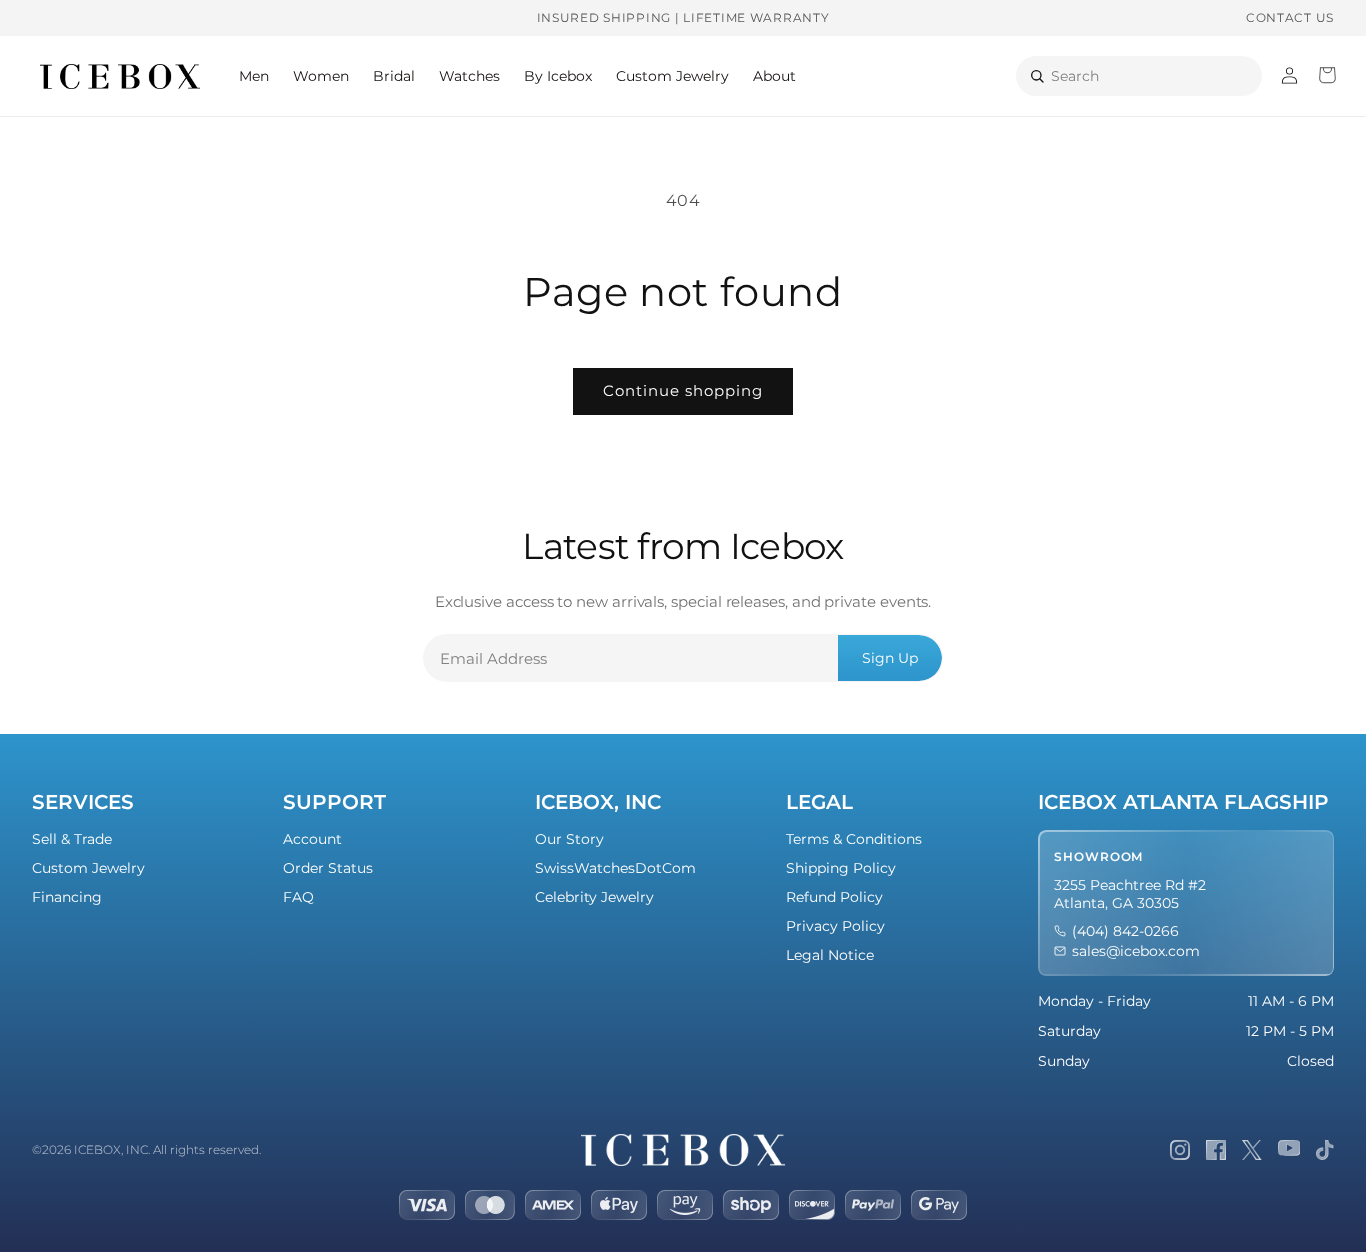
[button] (254, 76)
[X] (1252, 1150)
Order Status (328, 868)
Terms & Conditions (854, 839)
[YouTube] (1289, 1150)
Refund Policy (834, 897)
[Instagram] (1180, 1150)
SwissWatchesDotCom (615, 868)
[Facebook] (1216, 1150)
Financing (67, 897)
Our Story (569, 839)
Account (312, 839)
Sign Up (890, 658)
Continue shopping (683, 390)
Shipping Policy (841, 868)
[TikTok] (1325, 1150)
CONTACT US (1290, 17)
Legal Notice (830, 955)
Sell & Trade (72, 839)
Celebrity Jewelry (594, 897)
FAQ (298, 897)
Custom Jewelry (88, 868)
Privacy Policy (835, 926)
